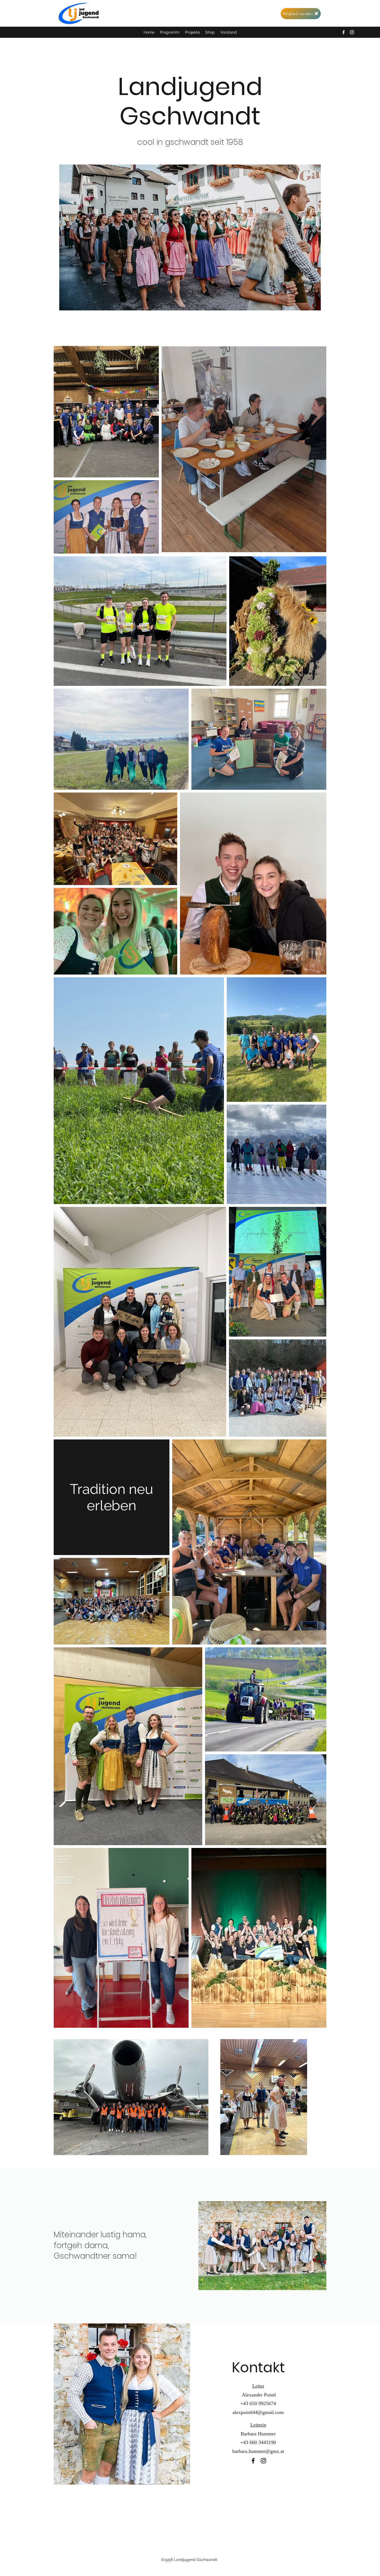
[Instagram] (352, 32)
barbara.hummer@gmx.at (258, 2451)
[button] (192, 32)
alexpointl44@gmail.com (258, 2412)
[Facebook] (344, 32)
